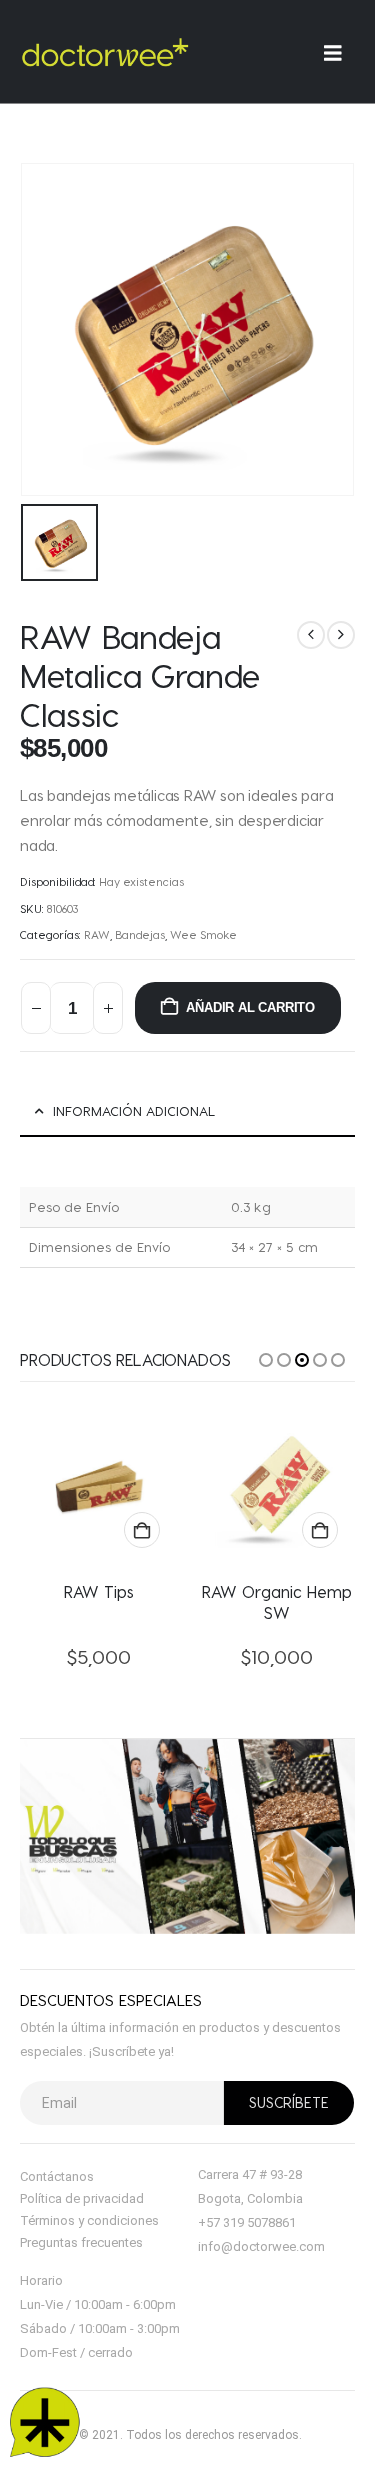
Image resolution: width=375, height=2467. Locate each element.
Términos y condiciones (89, 2220)
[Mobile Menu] (339, 52)
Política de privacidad (82, 2198)
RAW (97, 934)
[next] (341, 635)
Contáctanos (57, 2176)
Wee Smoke (203, 934)
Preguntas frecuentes (81, 2242)
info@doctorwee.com (261, 2246)
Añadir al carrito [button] (142, 1530)
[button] (266, 1360)
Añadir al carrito (250, 1007)
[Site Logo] (105, 52)
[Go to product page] (100, 1485)
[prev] (311, 635)
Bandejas (140, 934)
